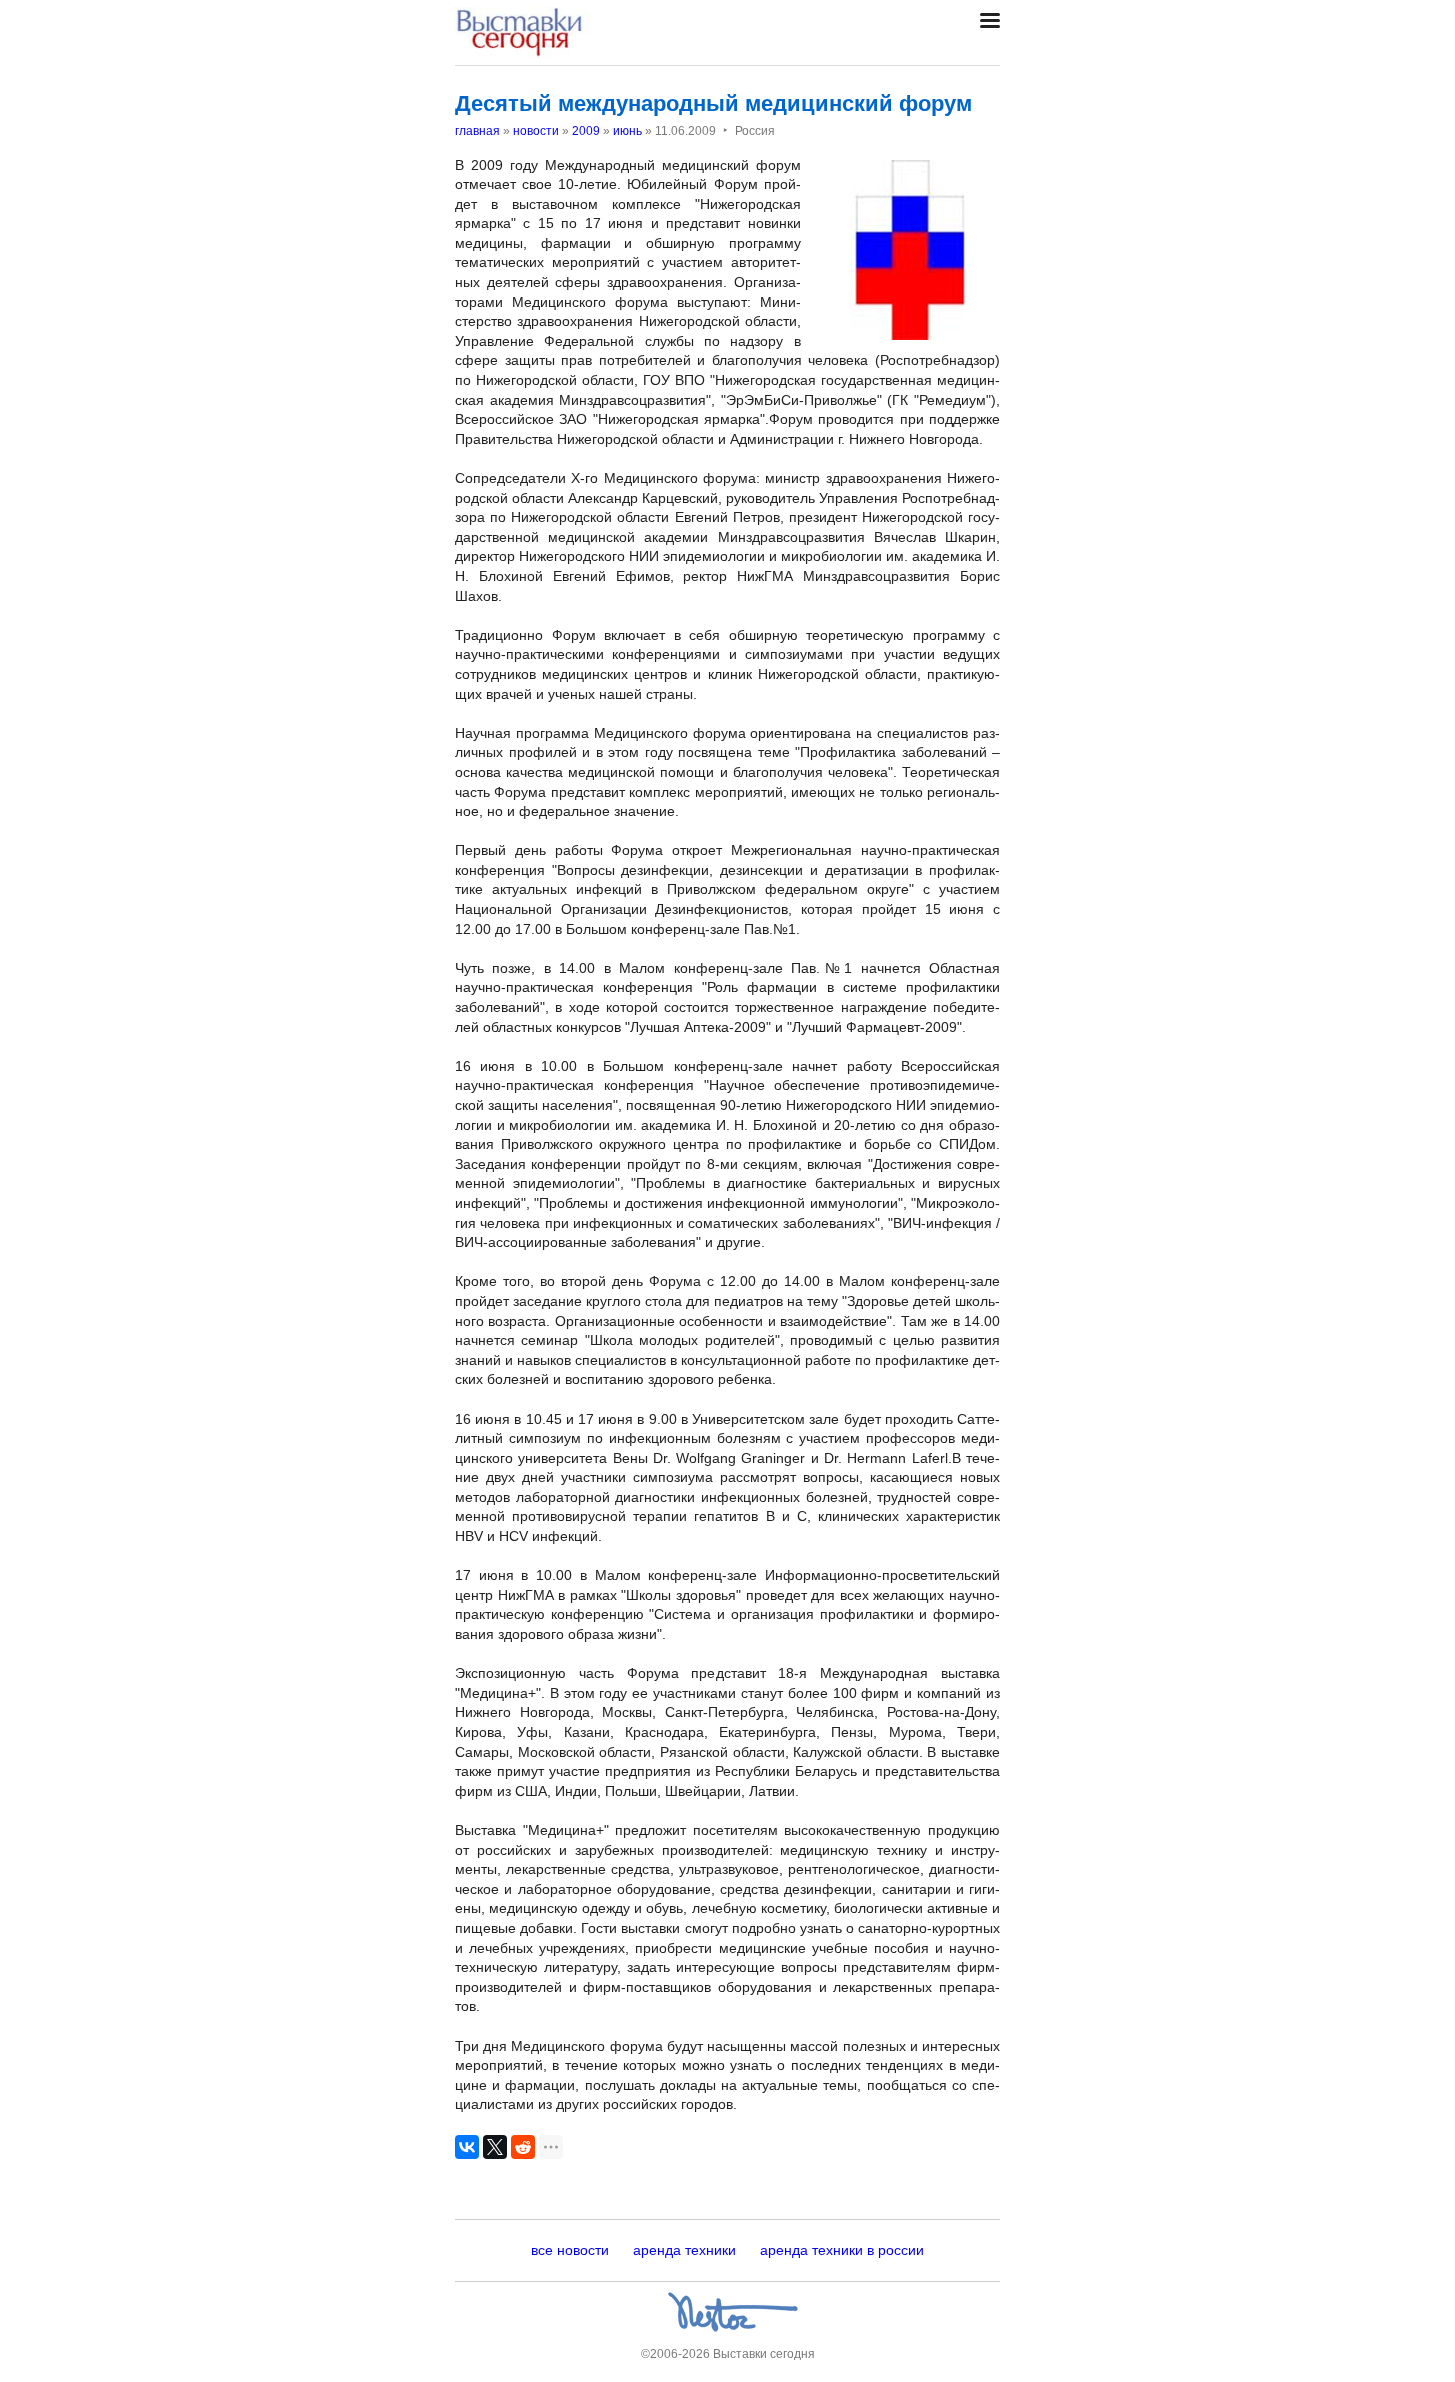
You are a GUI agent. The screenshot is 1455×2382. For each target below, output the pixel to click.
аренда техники (684, 2250)
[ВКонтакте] (467, 2147)
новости (536, 131)
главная (477, 131)
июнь (627, 131)
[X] (495, 2147)
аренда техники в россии (842, 2250)
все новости (570, 2250)
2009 (586, 131)
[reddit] (523, 2147)
